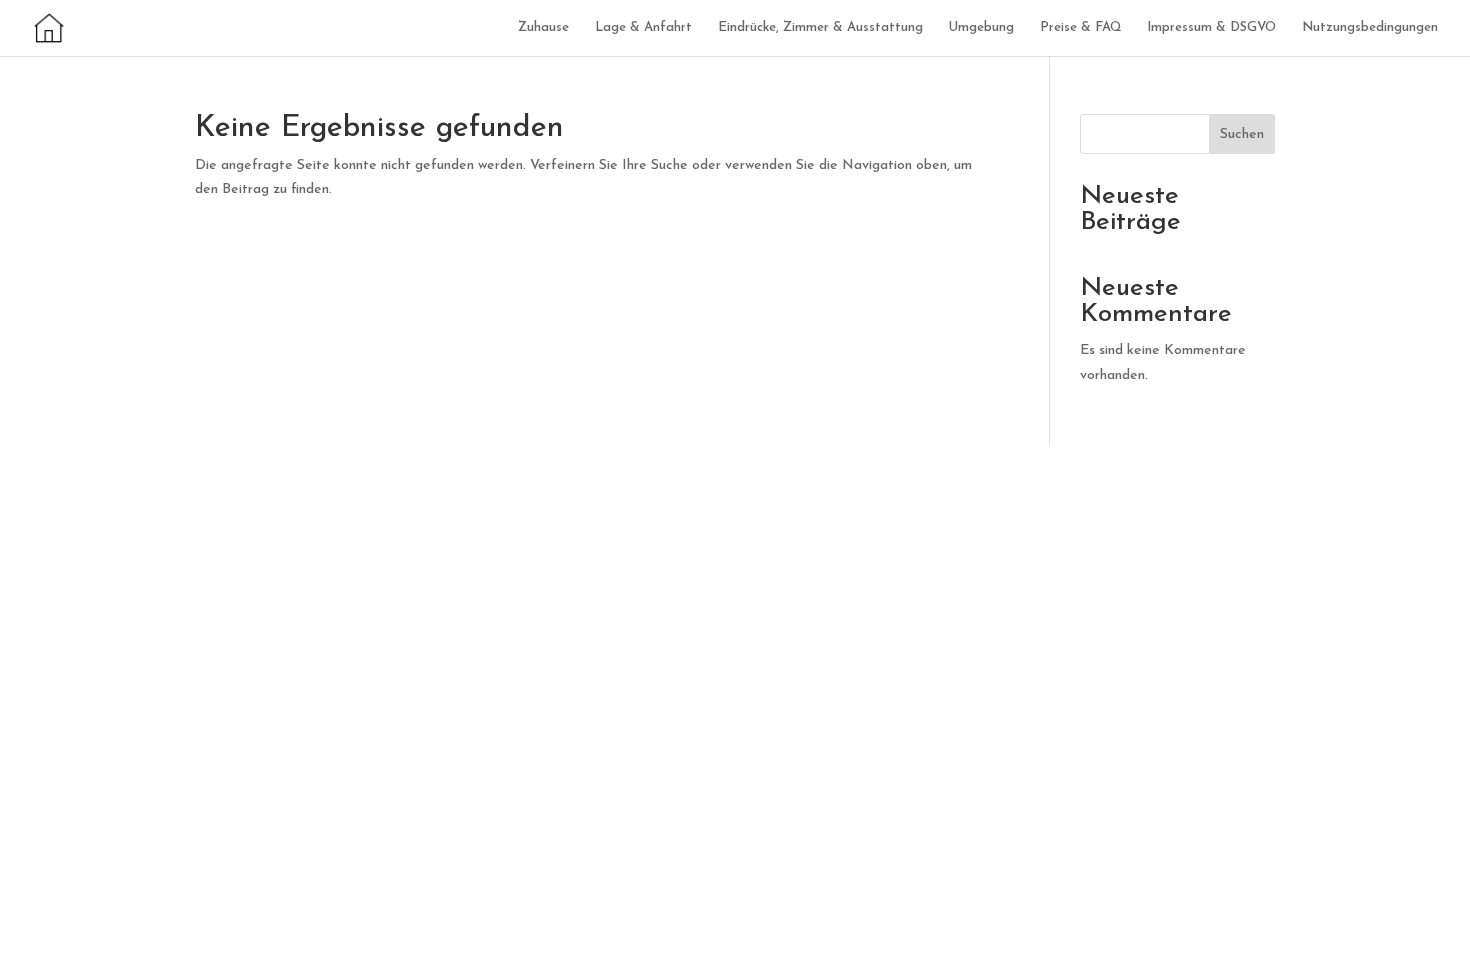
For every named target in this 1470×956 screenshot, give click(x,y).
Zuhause (543, 27)
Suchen (1242, 134)
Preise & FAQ (1080, 27)
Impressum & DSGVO (1211, 27)
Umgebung (981, 27)
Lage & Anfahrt (643, 27)
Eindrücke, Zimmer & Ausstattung (820, 27)
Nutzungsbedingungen (1370, 27)
